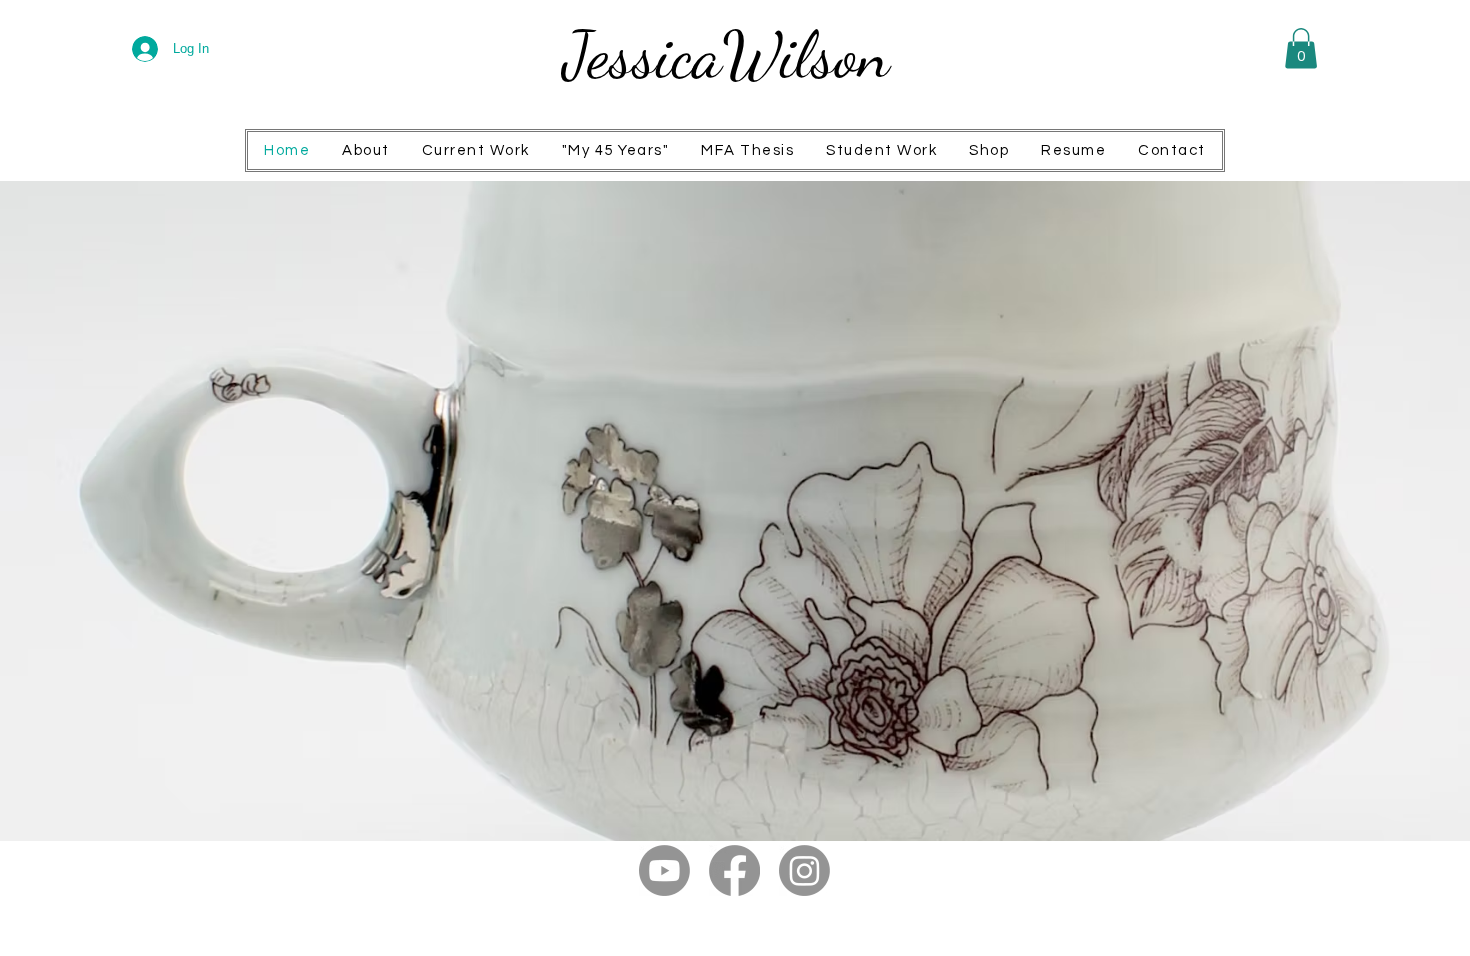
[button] (1301, 48)
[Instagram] (804, 870)
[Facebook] (734, 870)
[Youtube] (664, 870)
